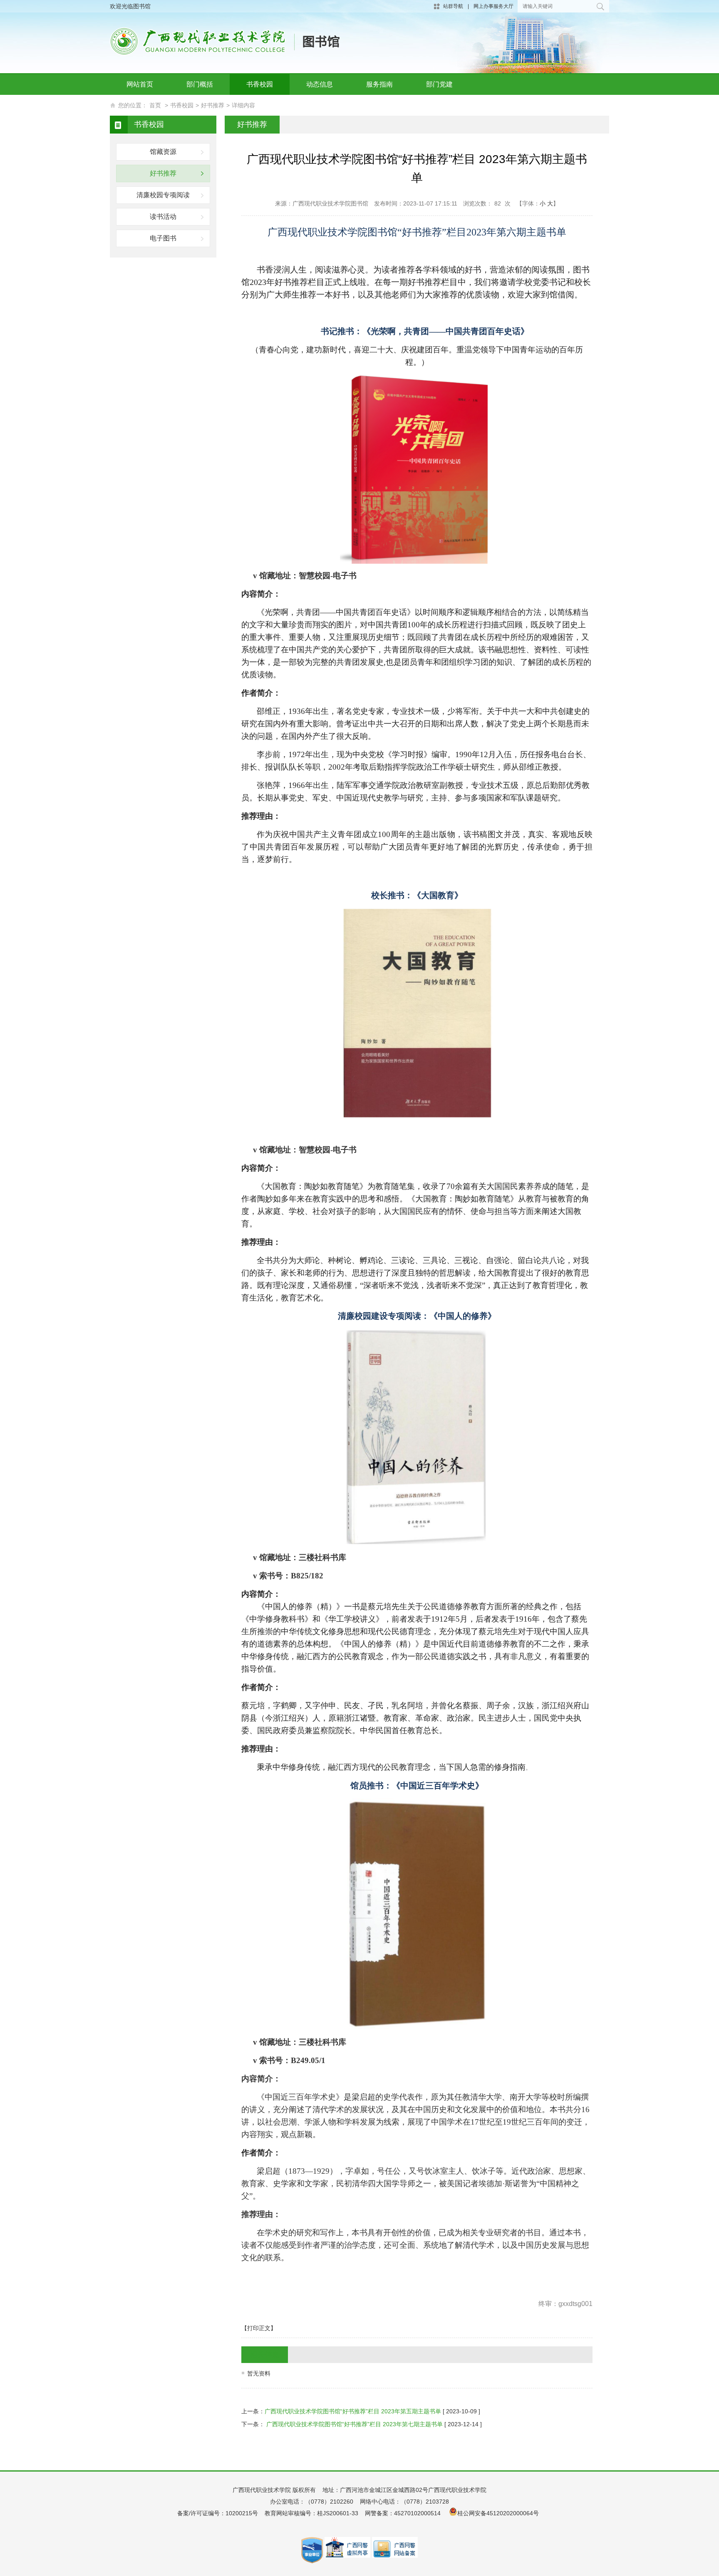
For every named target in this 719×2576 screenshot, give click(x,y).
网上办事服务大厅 (493, 6)
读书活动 (163, 217)
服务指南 (379, 84)
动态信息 (320, 84)
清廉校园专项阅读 (163, 195)
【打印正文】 (259, 2328)
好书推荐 (213, 105)
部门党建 (439, 84)
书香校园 (260, 84)
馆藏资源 (163, 152)
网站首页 (140, 84)
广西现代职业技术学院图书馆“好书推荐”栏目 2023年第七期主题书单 (354, 2424)
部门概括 (200, 84)
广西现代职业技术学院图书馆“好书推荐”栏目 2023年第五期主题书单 (353, 2411)
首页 (155, 105)
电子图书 (163, 238)
